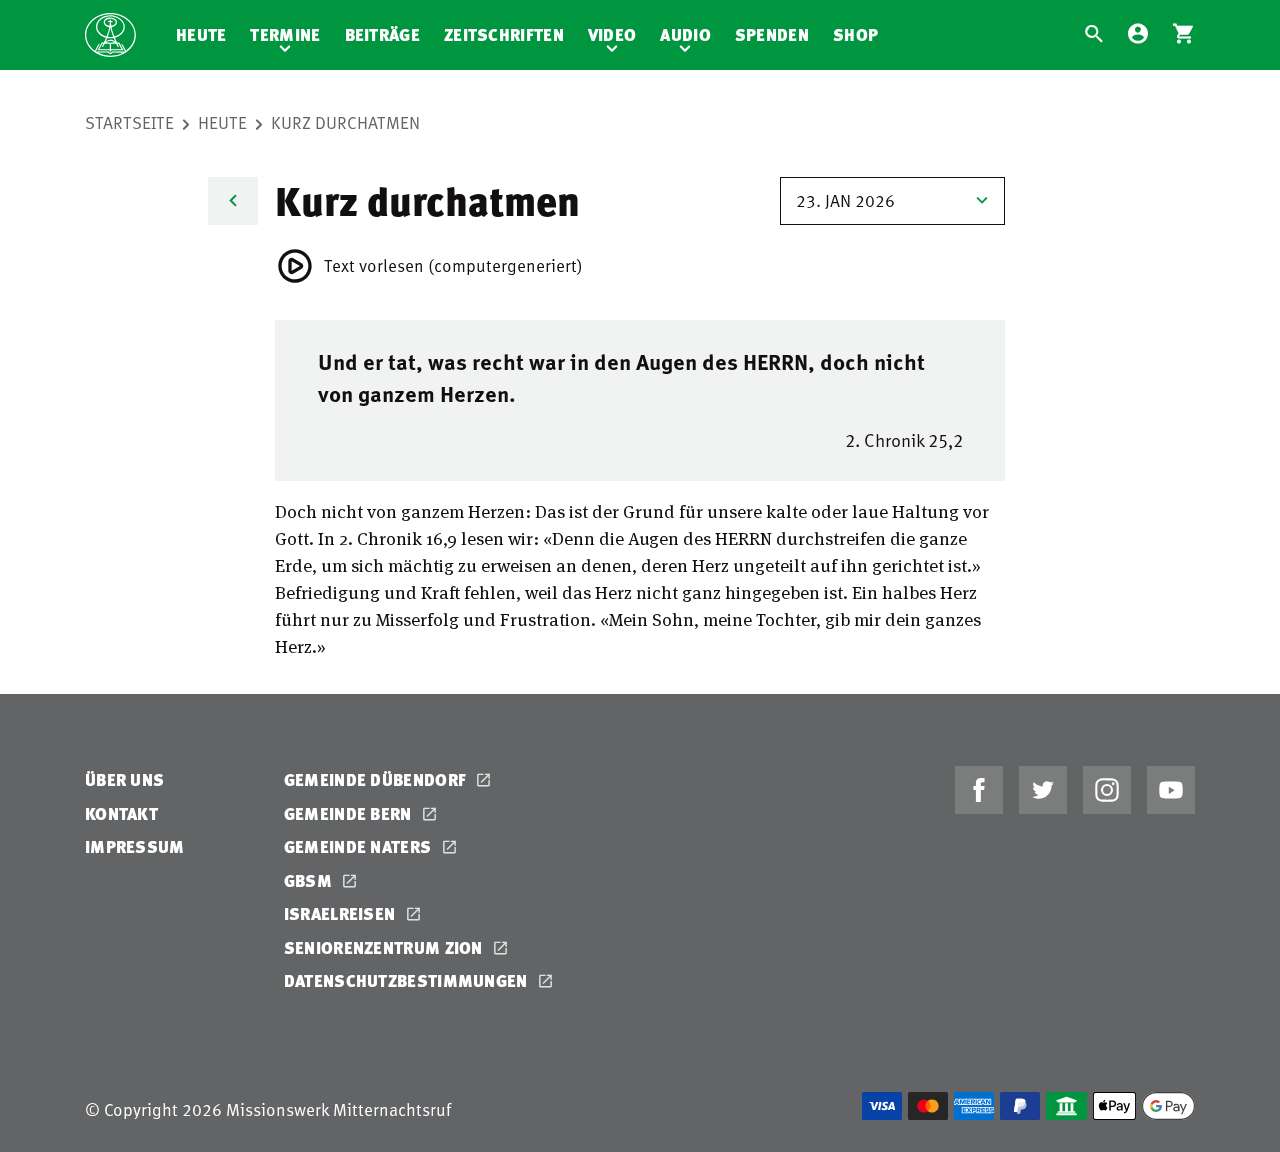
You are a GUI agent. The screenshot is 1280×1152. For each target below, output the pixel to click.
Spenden (772, 34)
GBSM (310, 880)
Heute (201, 34)
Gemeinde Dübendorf (377, 779)
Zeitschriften (504, 34)
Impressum (135, 846)
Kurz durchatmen (345, 122)
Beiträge (382, 34)
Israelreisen (342, 913)
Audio (685, 34)
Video (612, 34)
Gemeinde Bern (350, 813)
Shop (855, 34)
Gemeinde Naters (360, 846)
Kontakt (121, 813)
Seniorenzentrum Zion (385, 947)
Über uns (124, 779)
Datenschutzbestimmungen (408, 980)
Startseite (129, 122)
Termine (285, 34)
